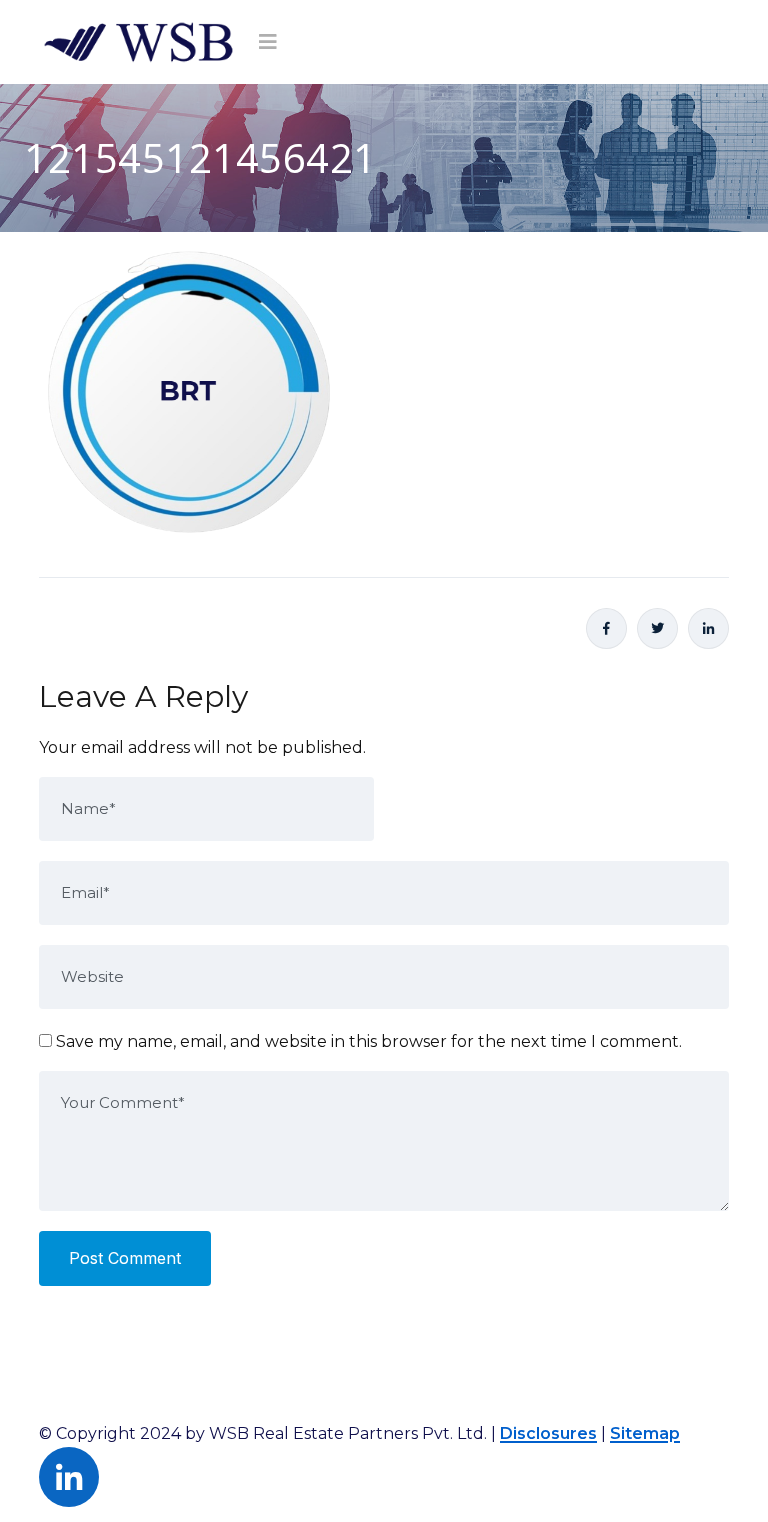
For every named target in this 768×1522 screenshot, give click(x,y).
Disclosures (548, 1433)
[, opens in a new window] (606, 628)
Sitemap (645, 1433)
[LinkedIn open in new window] (708, 628)
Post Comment (125, 1258)
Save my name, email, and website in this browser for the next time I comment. (369, 1041)
